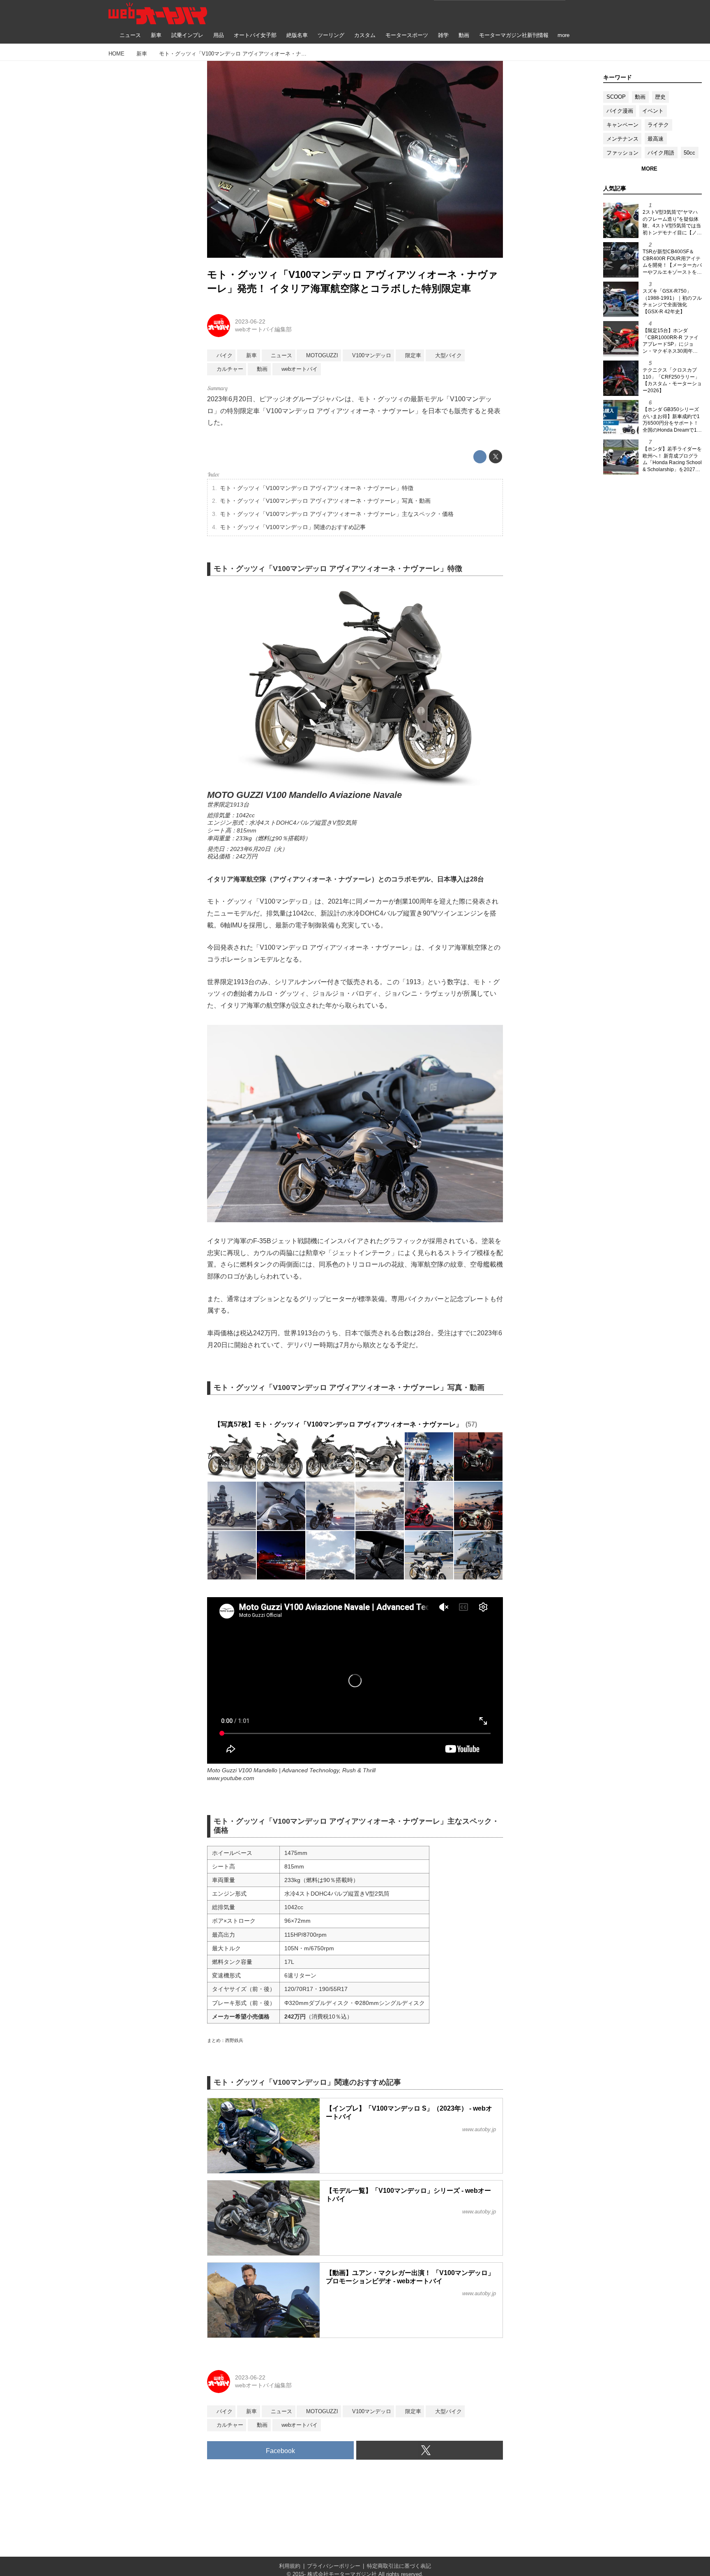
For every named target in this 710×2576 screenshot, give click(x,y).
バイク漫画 (620, 111)
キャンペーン (622, 125)
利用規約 (290, 2566)
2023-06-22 (250, 321)
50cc (689, 153)
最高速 (656, 139)
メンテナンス (622, 139)
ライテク (658, 125)
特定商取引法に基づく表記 (399, 2566)
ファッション (622, 153)
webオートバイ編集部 (263, 329)
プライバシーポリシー (334, 2566)
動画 (640, 97)
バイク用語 (661, 153)
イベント (653, 111)
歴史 (660, 97)
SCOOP (616, 97)
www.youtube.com (231, 1778)
